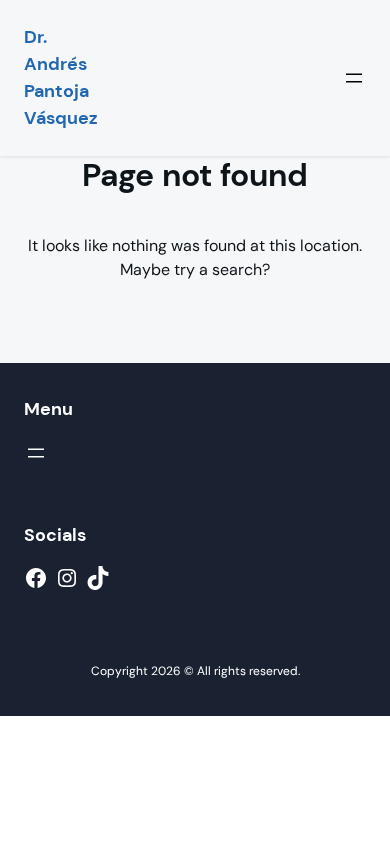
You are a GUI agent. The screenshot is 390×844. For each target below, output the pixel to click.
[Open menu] (354, 78)
